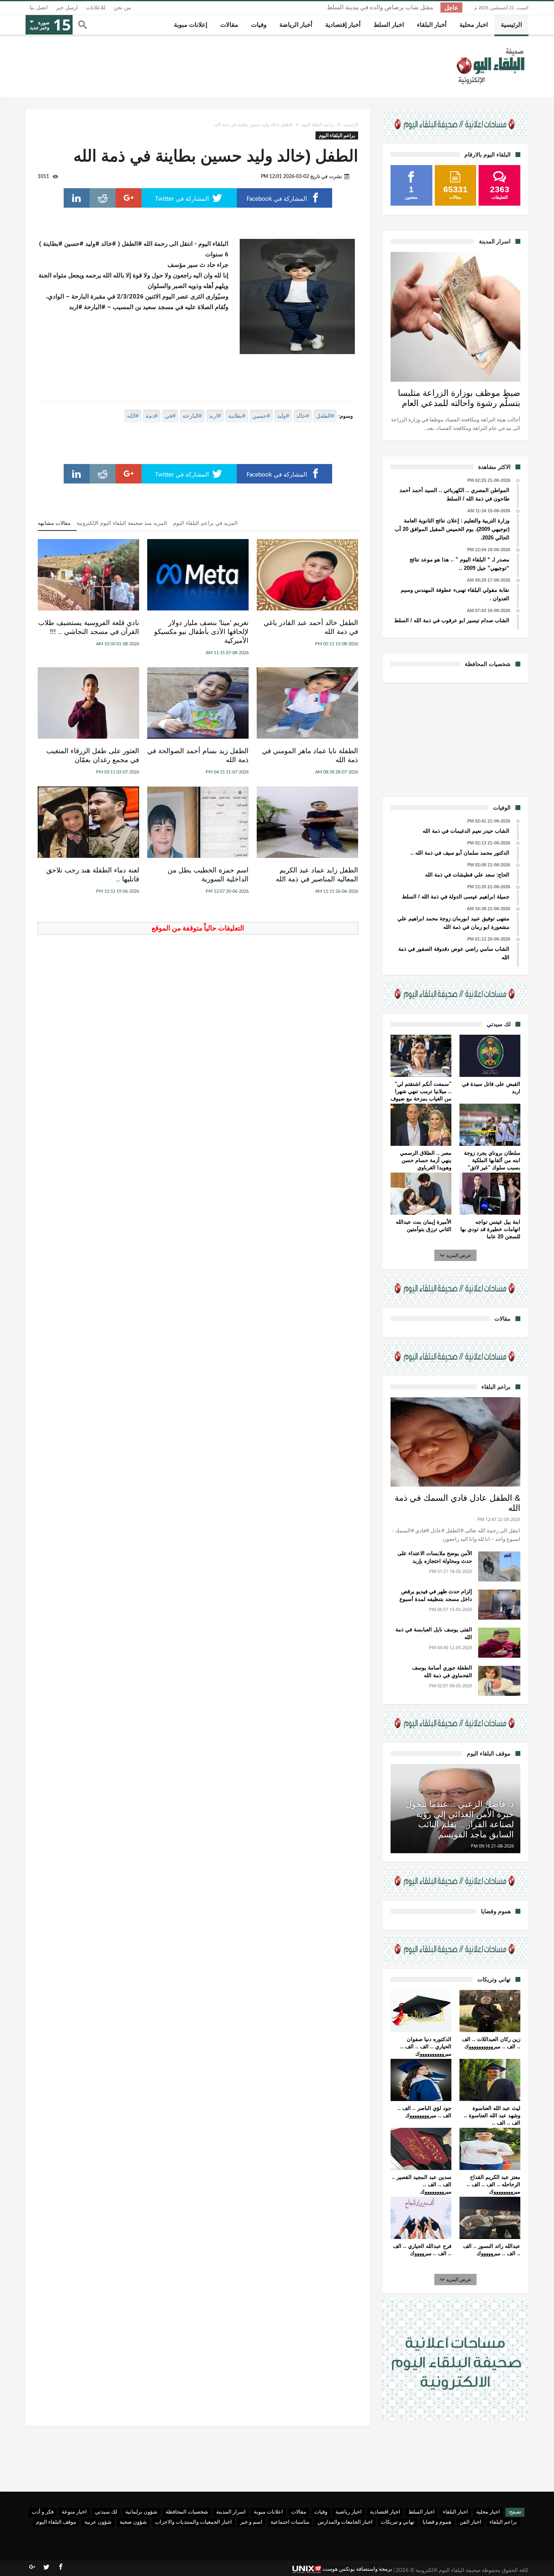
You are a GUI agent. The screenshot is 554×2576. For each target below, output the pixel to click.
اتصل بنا (39, 8)
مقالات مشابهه (54, 523)
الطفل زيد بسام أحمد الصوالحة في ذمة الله (198, 755)
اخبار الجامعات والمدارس (345, 2522)
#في (170, 416)
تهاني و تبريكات (398, 2522)
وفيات (321, 2512)
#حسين (261, 416)
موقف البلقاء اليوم (56, 2522)
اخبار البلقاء (455, 2512)
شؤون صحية (133, 2522)
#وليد (283, 416)
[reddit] (103, 198)
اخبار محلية (488, 2512)
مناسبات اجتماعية (290, 2522)
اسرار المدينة (231, 2512)
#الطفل (325, 416)
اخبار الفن (470, 2522)
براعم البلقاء (503, 2522)
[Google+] (32, 2567)
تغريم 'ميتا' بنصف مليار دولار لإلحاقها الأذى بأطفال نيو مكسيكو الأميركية (201, 632)
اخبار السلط (422, 2512)
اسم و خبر (251, 2522)
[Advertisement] (455, 739)
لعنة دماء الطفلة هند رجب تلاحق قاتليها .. (93, 875)
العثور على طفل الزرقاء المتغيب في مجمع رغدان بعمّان (93, 755)
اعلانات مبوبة (268, 2512)
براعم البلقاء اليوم (318, 125)
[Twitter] (46, 2567)
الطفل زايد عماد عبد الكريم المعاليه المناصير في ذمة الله (317, 875)
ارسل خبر (67, 8)
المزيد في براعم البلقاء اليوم (205, 523)
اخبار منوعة (74, 2512)
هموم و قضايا (437, 2522)
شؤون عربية (98, 2522)
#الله (133, 416)
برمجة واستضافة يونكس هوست (357, 2569)
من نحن (122, 8)
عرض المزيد (459, 1255)
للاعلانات (96, 8)
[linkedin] (77, 198)
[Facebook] (60, 2567)
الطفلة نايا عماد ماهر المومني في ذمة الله (310, 755)
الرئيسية (351, 125)
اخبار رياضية (349, 2512)
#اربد (215, 416)
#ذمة (152, 416)
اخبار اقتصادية (385, 2512)
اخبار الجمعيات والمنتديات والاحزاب (193, 2522)
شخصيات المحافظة (187, 2512)
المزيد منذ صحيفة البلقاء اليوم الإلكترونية (122, 523)
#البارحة (192, 416)
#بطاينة (237, 416)
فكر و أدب (43, 2512)
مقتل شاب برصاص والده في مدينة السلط (380, 8)
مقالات (299, 2512)
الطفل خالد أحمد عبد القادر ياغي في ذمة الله (311, 627)
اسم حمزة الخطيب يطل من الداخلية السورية (208, 875)
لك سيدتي (106, 2512)
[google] (129, 198)
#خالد (303, 416)
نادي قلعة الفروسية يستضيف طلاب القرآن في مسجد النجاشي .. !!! (89, 627)
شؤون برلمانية (141, 2512)
